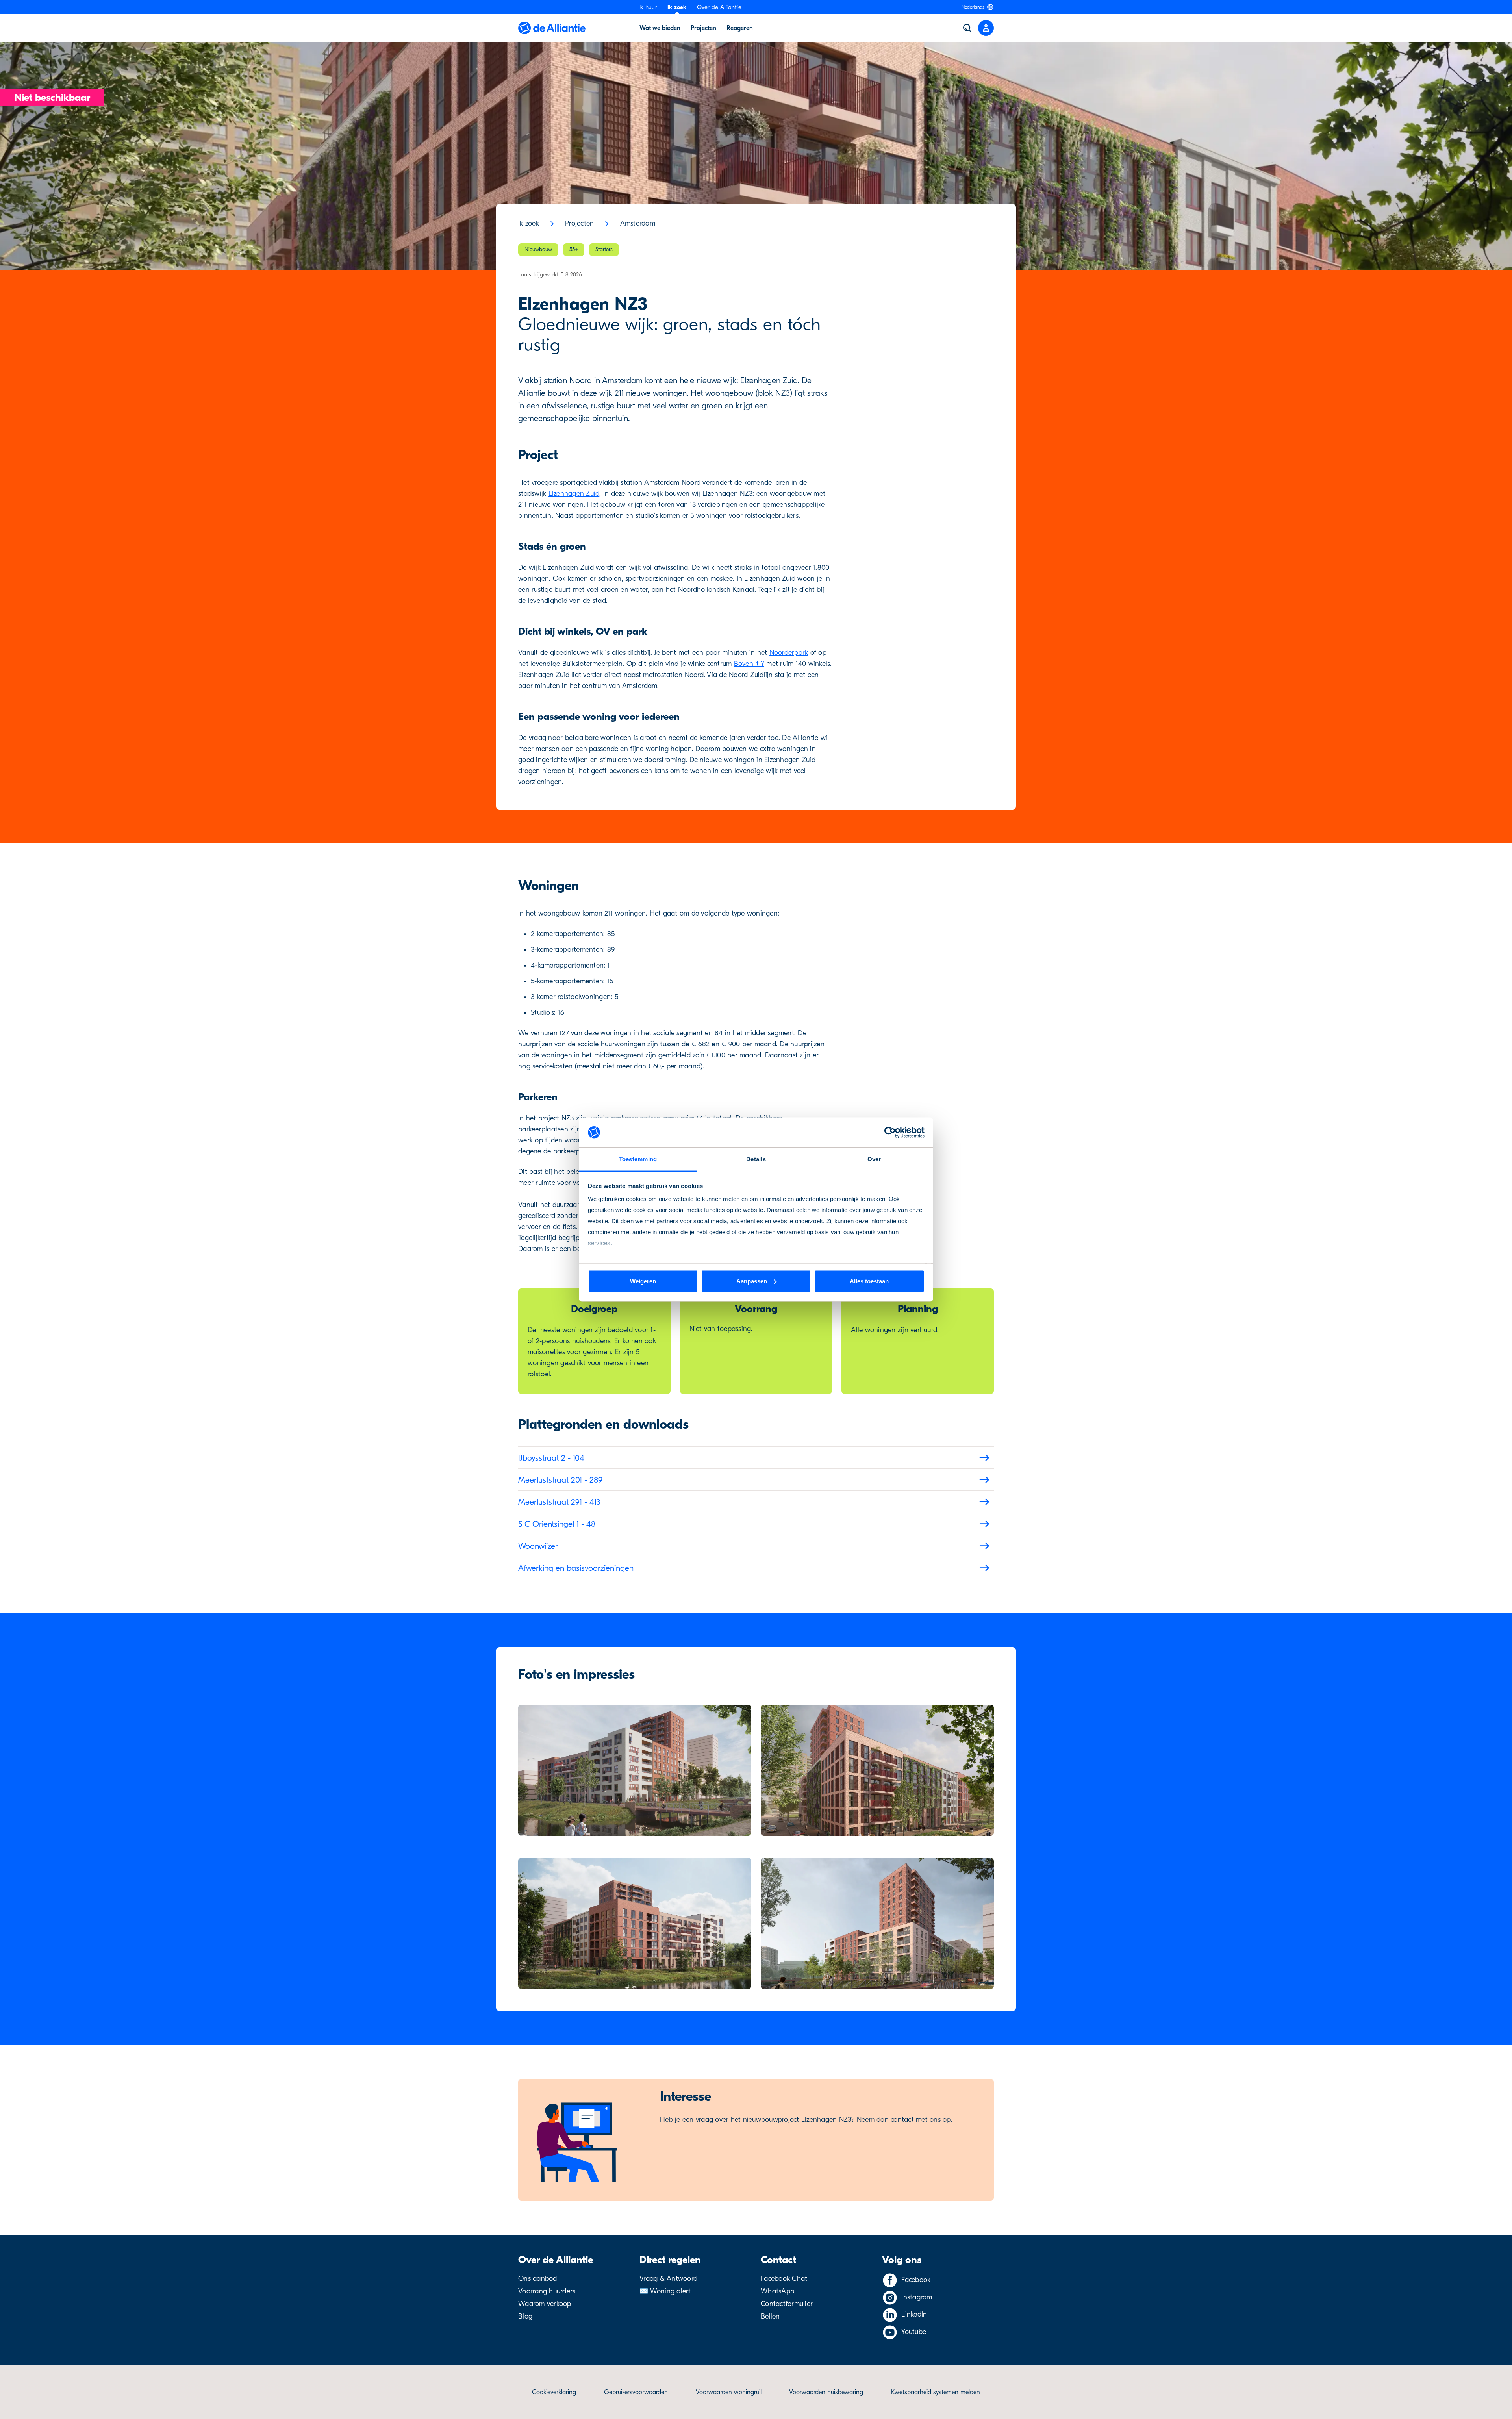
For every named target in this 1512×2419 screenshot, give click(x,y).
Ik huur (648, 7)
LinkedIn (914, 2314)
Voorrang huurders (547, 2291)
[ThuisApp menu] (986, 28)
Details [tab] (756, 1159)
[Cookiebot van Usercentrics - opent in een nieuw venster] (890, 1133)
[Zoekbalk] (967, 28)
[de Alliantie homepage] (552, 28)
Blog (525, 2316)
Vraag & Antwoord (668, 2279)
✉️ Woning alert (665, 2291)
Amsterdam (638, 223)
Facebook (916, 2280)
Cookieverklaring (554, 2392)
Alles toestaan (869, 1281)
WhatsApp (777, 2291)
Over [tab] (874, 1159)
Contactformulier (787, 2304)
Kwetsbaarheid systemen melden (936, 2392)
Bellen (770, 2316)
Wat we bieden (660, 28)
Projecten (703, 28)
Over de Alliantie (719, 7)
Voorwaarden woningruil (729, 2392)
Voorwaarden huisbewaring (826, 2392)
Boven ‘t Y (749, 664)
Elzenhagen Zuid (574, 494)
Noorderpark (789, 653)
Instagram (917, 2297)
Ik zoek (677, 7)
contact (903, 2120)
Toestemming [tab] (638, 1159)
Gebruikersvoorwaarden (636, 2392)
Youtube (914, 2332)
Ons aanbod (538, 2279)
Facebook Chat (784, 2279)
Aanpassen (752, 1281)
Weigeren (643, 1281)
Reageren (740, 28)
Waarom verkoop (545, 2304)
